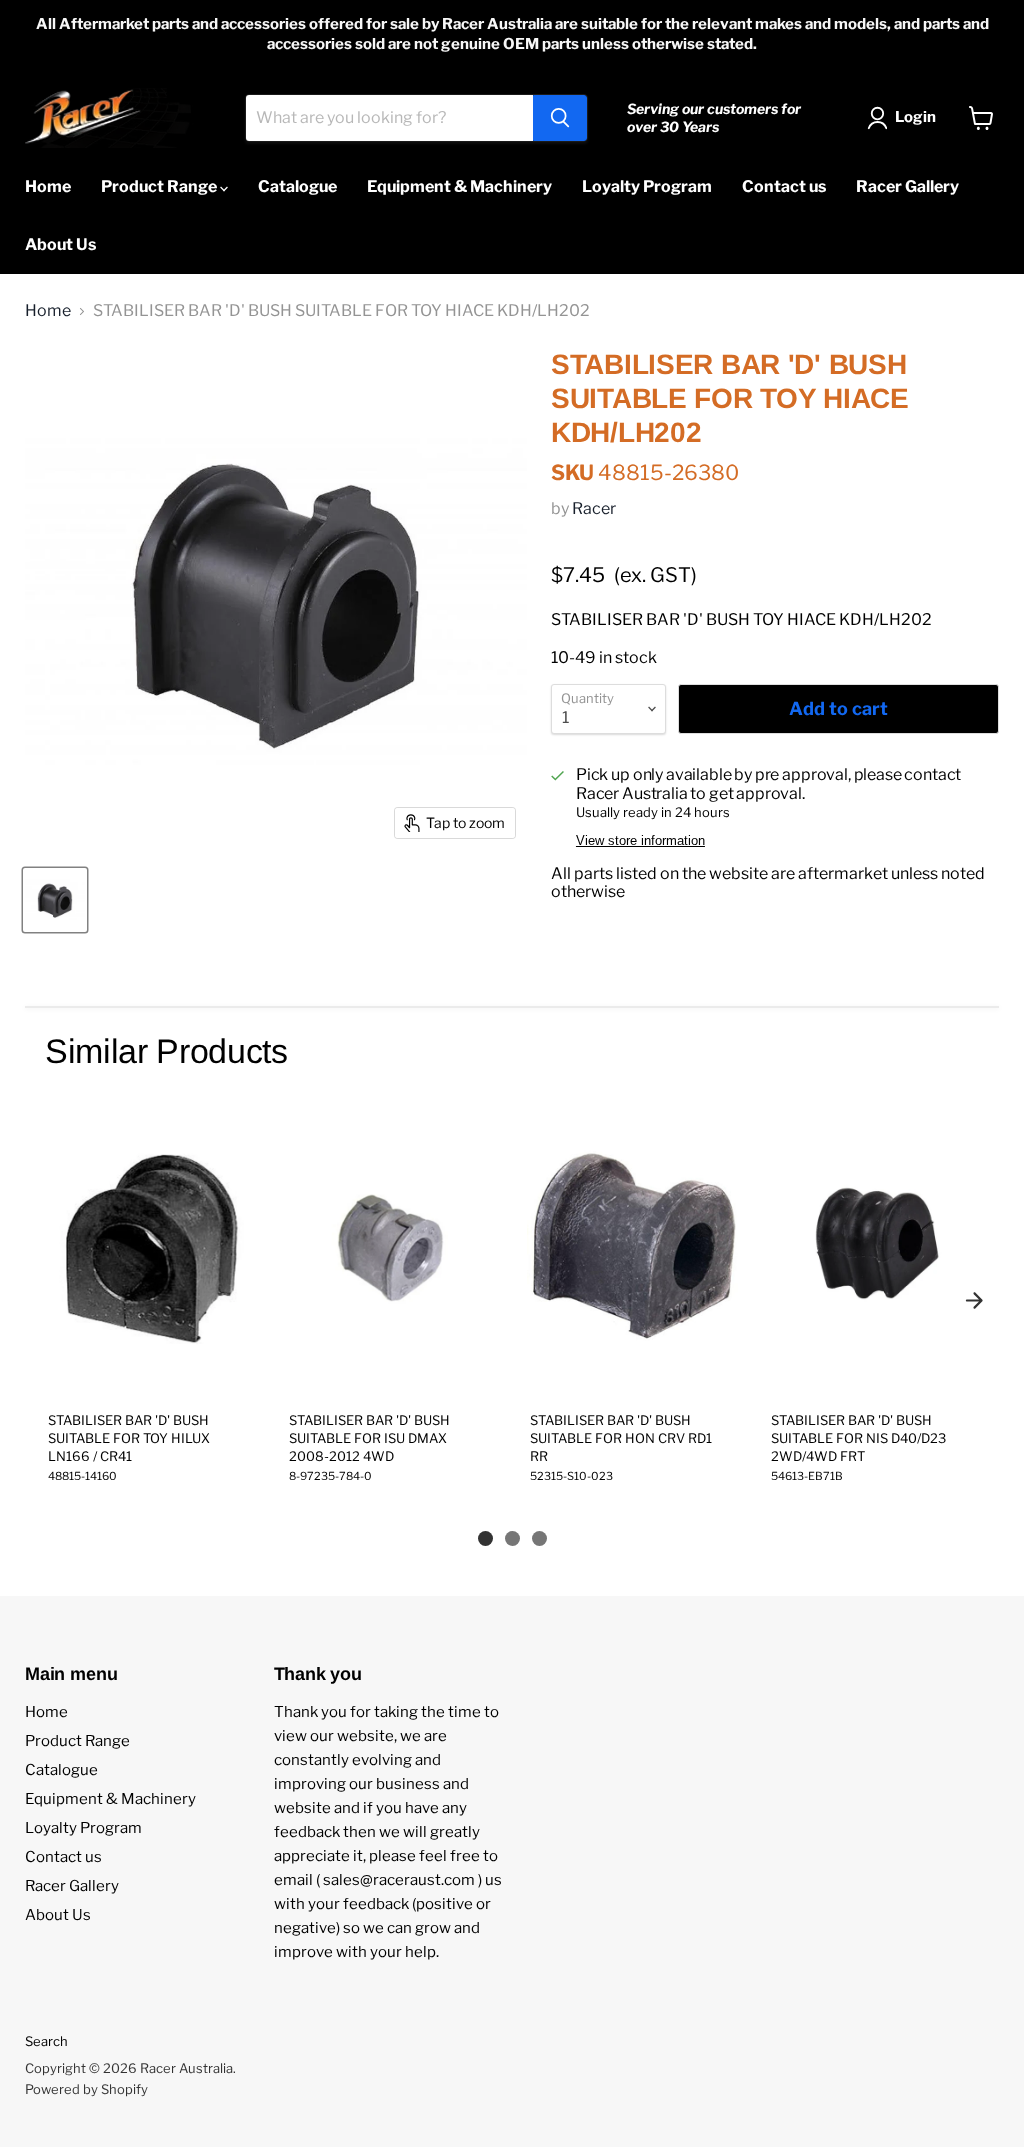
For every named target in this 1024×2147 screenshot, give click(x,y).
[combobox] (389, 118)
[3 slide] (539, 1538)
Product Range (160, 186)
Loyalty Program (647, 186)
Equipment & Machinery (459, 186)
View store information (640, 841)
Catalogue (297, 186)
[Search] (560, 118)
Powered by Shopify (86, 2089)
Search (46, 2041)
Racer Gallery (907, 186)
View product (150, 1374)
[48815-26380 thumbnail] (55, 900)
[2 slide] (512, 1538)
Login (915, 117)
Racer (594, 508)
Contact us (784, 186)
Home (48, 186)
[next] (974, 1301)
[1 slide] (485, 1538)
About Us (60, 244)
